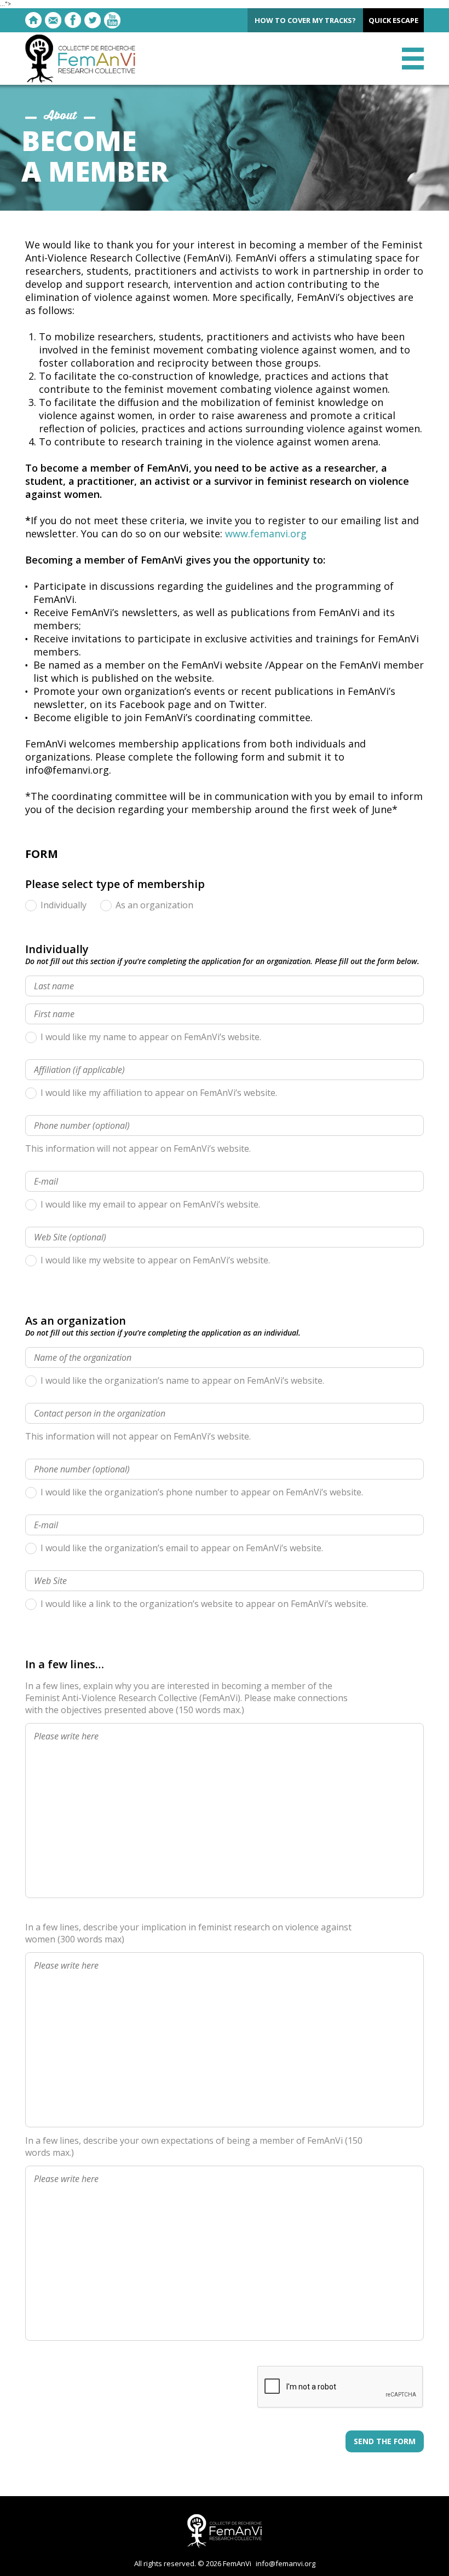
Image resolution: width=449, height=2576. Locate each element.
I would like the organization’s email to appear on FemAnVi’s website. (182, 1548)
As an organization (154, 905)
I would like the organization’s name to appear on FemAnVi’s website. (182, 1381)
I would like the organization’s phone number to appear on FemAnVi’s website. (202, 1492)
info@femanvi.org (286, 2563)
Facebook (73, 20)
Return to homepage (33, 20)
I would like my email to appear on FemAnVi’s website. (150, 1205)
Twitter (93, 20)
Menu (413, 59)
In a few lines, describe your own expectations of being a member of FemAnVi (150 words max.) (194, 2146)
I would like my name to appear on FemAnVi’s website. (151, 1037)
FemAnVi (80, 59)
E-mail (53, 20)
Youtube (112, 20)
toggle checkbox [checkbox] (31, 1037)
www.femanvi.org (266, 533)
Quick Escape (393, 20)
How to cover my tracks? (305, 20)
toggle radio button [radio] (31, 905)
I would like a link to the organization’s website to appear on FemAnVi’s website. (204, 1604)
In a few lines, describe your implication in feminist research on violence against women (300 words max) (188, 1933)
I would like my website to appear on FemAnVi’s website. (155, 1260)
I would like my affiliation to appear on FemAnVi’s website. (159, 1093)
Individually (64, 905)
